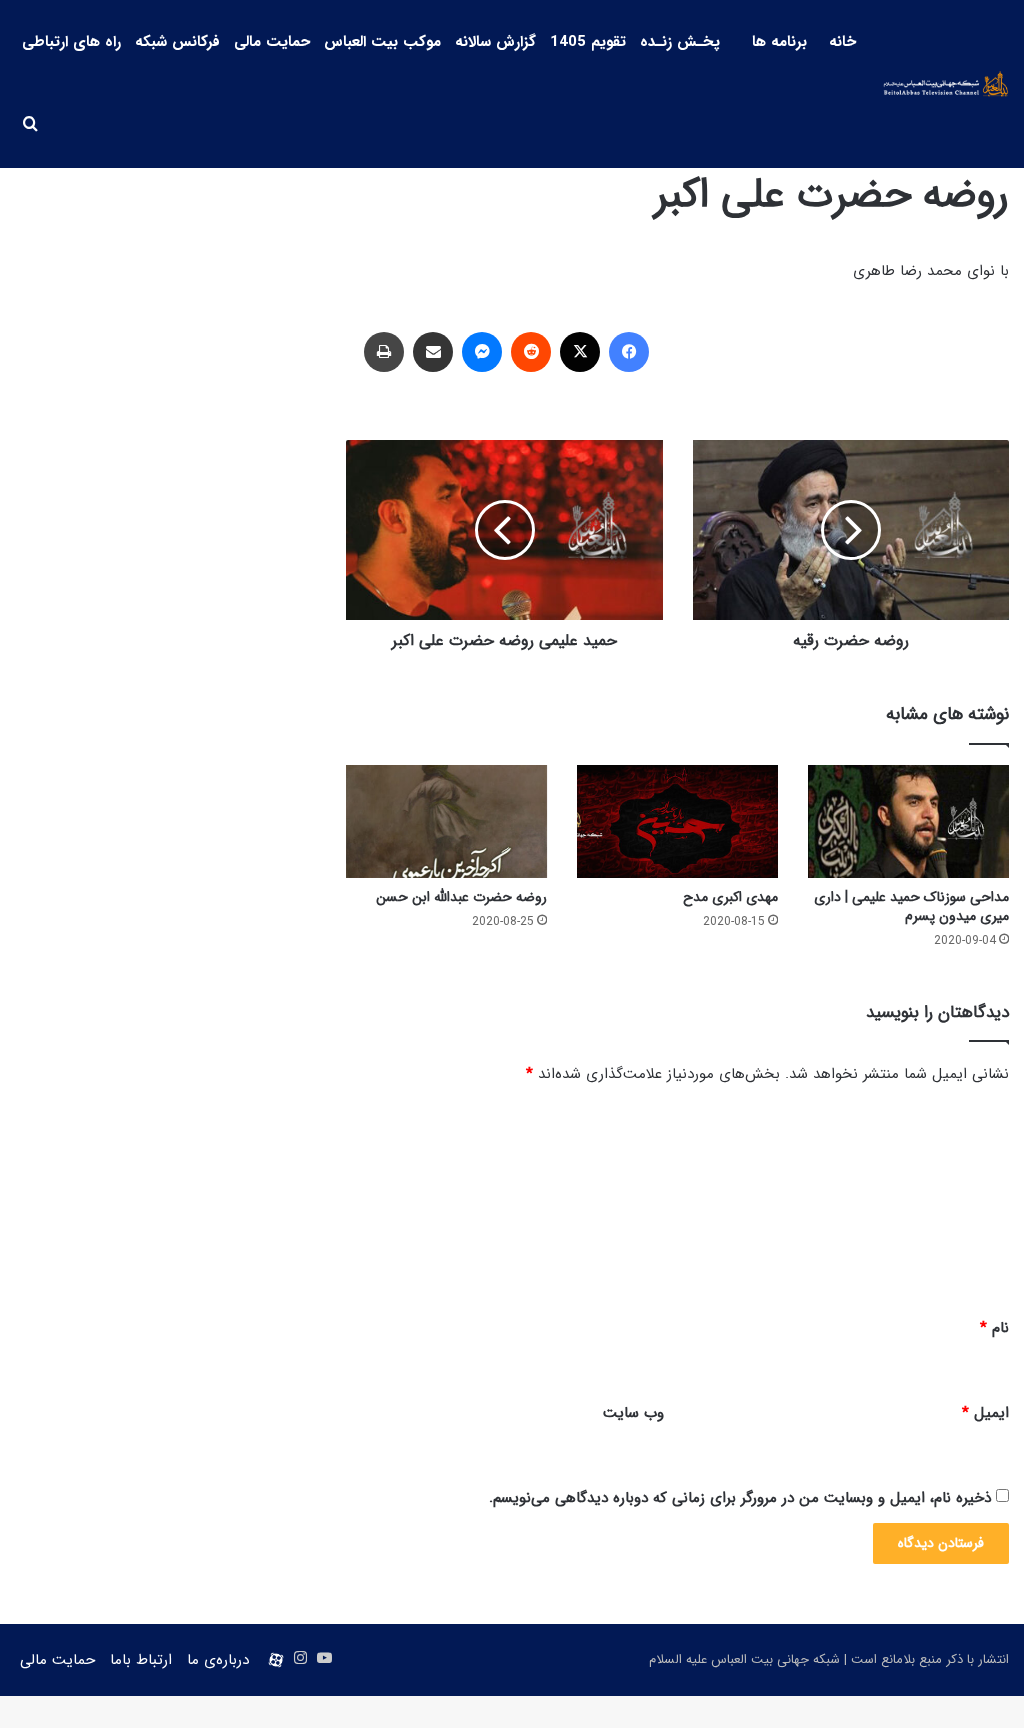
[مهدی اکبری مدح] (677, 821)
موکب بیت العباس (382, 42)
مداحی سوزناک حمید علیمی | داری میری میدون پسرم (911, 906)
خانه (842, 42)
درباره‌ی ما (218, 1660)
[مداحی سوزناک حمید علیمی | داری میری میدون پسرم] (908, 821)
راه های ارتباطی (71, 42)
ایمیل (985, 1413)
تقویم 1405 (588, 42)
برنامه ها (779, 42)
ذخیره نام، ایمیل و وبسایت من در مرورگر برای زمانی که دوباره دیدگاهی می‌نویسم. (740, 1498)
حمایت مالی (272, 42)
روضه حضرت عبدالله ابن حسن (461, 897)
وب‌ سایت (633, 1413)
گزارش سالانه (495, 42)
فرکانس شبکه (177, 42)
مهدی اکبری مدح (730, 897)
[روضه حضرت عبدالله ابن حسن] (446, 821)
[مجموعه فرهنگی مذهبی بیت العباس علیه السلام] (946, 83)
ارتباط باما (141, 1660)
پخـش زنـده (680, 42)
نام (994, 1328)
